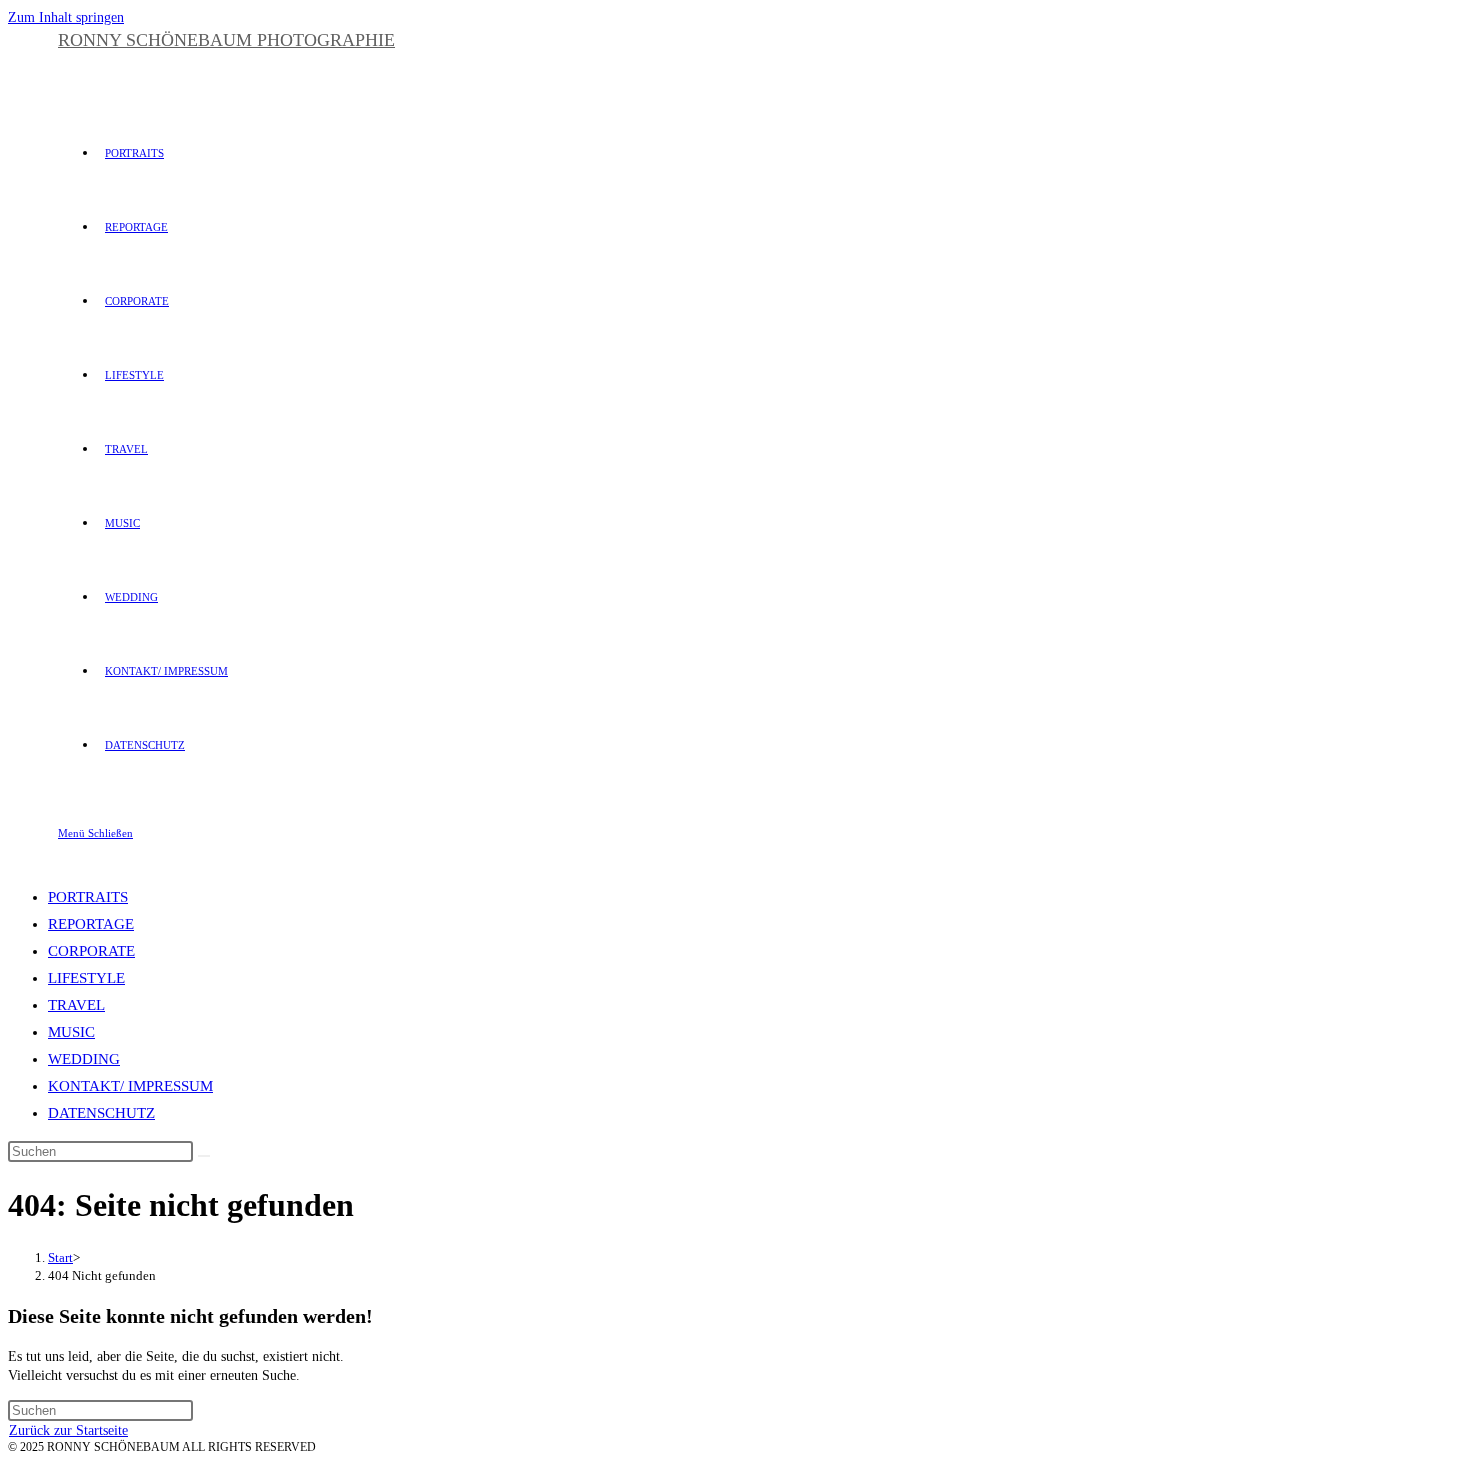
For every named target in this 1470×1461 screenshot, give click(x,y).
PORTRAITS (88, 897)
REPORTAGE (91, 924)
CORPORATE (91, 951)
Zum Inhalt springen (66, 17)
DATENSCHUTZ (101, 1113)
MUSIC (71, 1032)
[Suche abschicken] (204, 1156)
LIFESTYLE (86, 978)
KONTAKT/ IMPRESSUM (130, 1086)
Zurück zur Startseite (68, 1430)
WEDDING (84, 1059)
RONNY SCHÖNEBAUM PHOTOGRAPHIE (226, 40)
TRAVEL (76, 1005)
